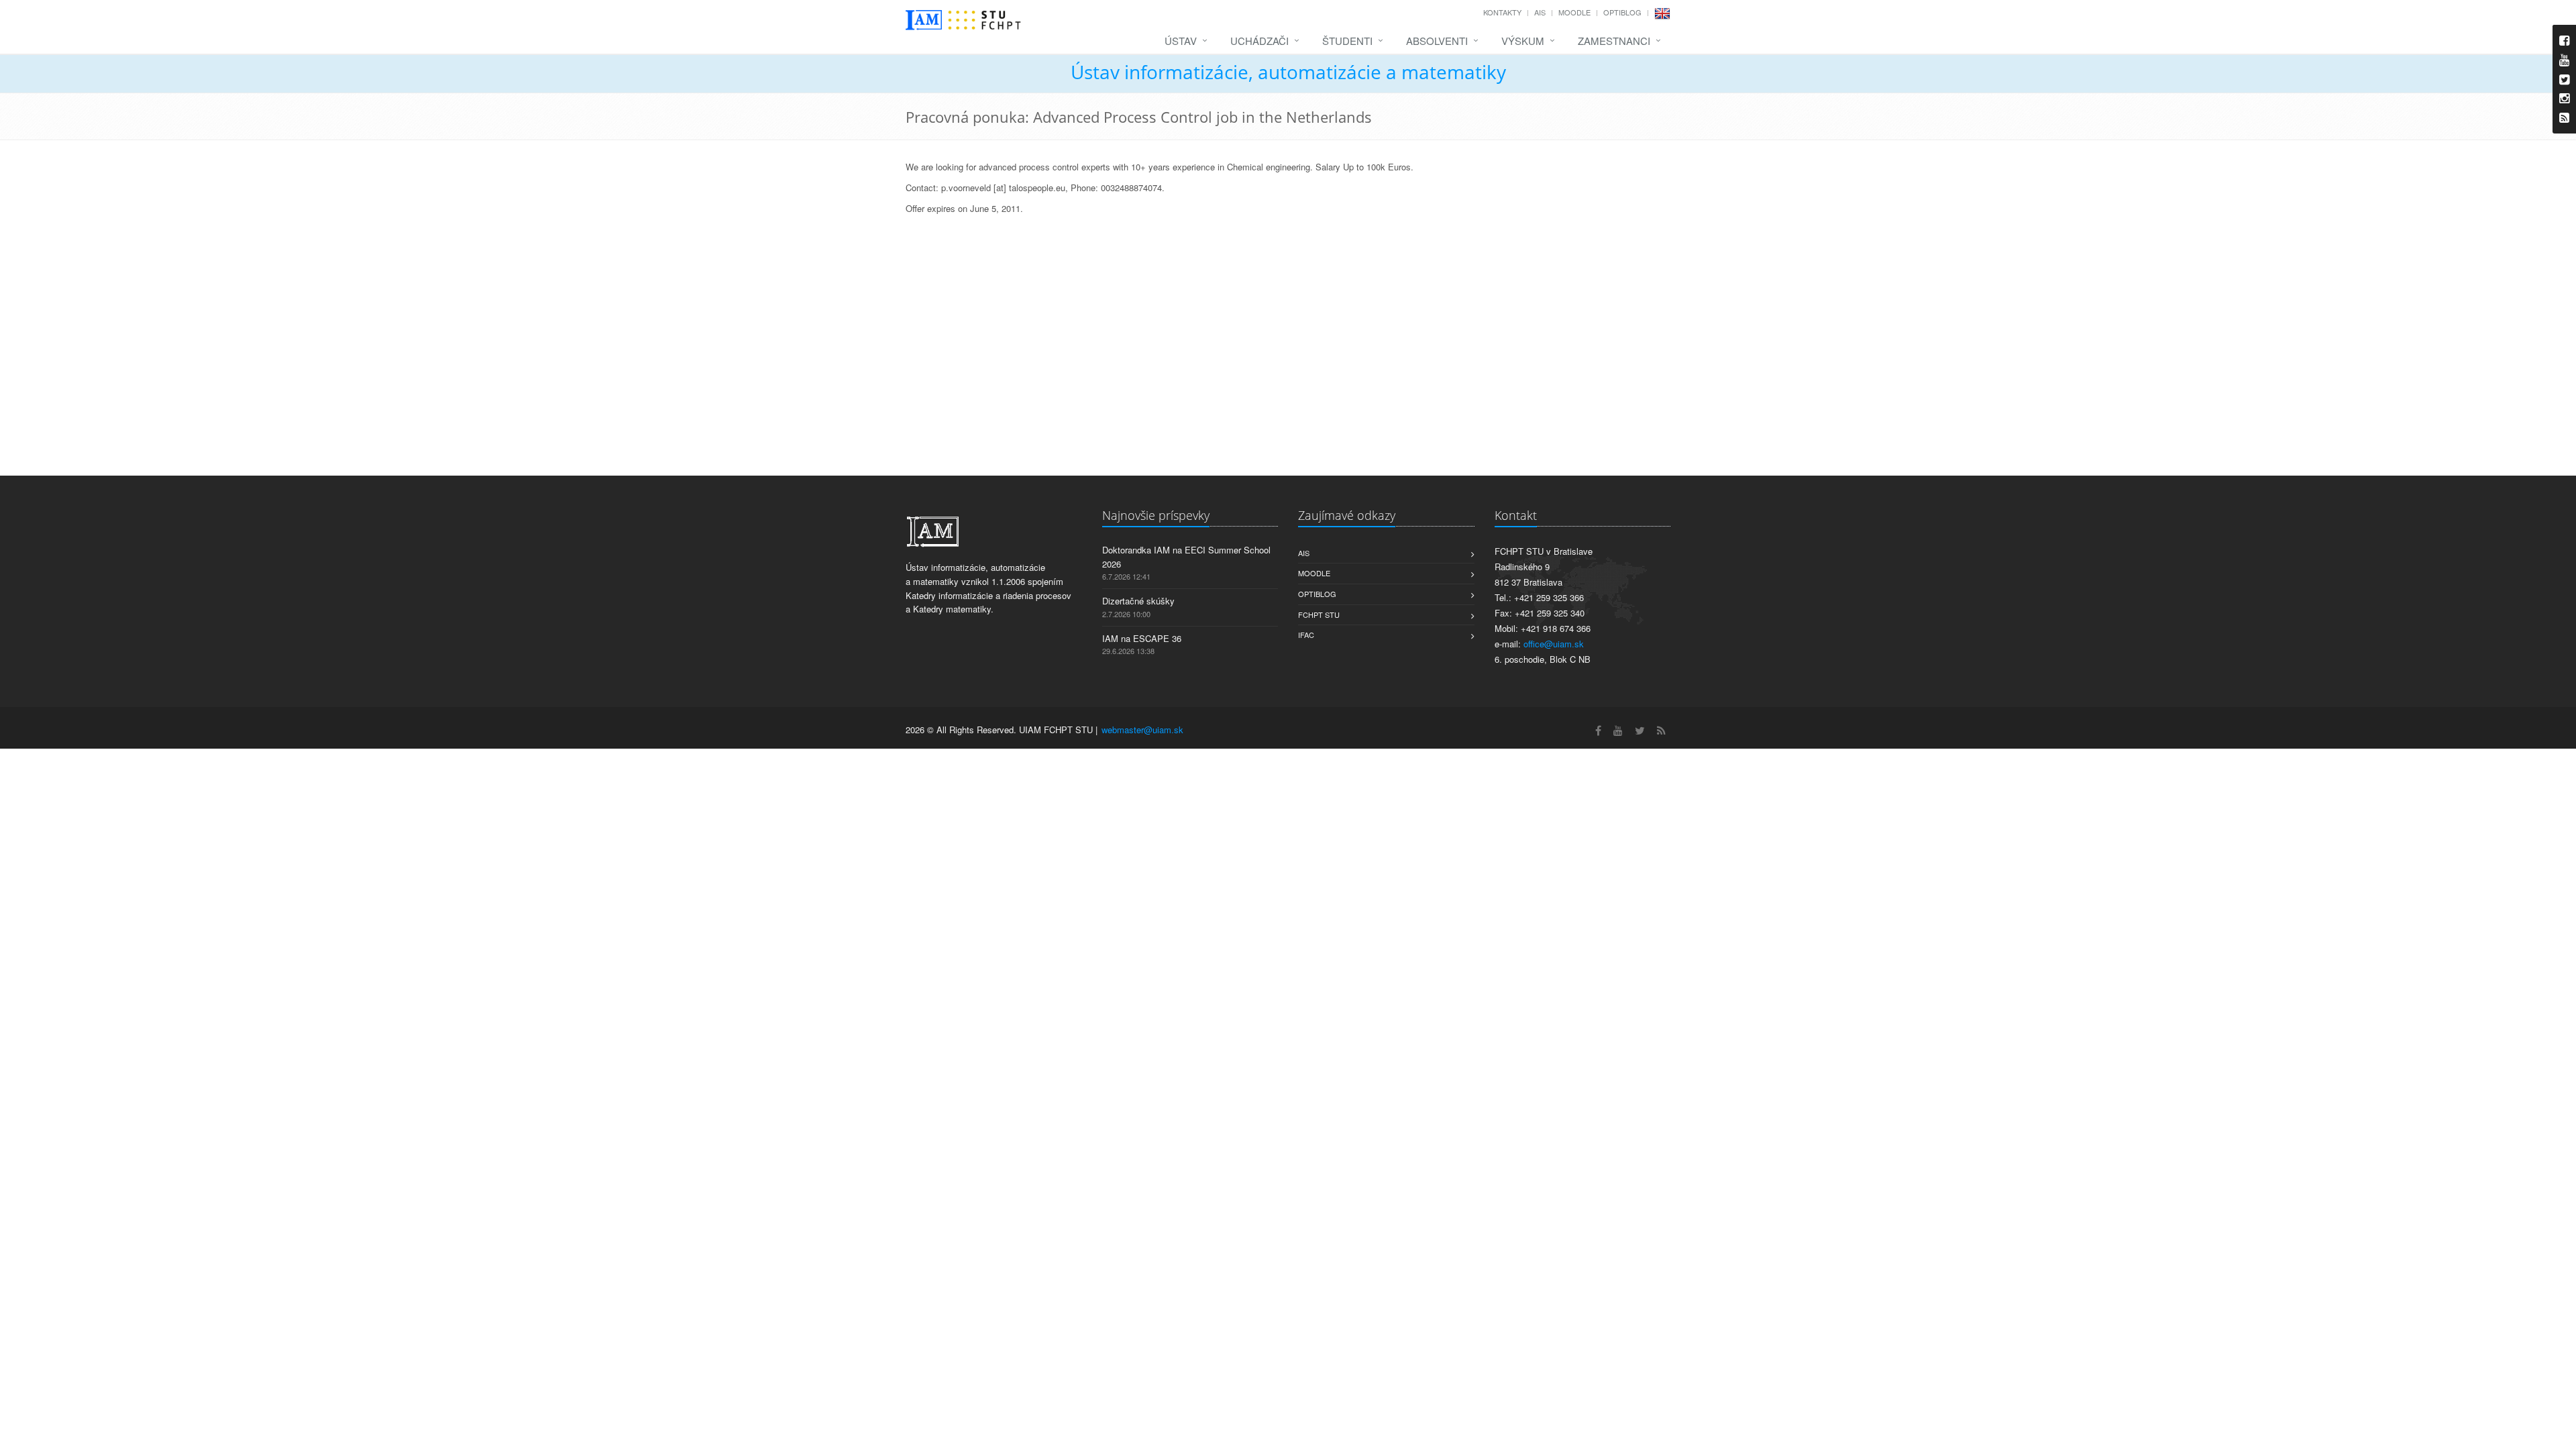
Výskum (1523, 41)
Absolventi (1437, 41)
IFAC (1306, 635)
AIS (1540, 12)
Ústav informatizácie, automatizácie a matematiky (1288, 72)
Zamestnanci (1614, 41)
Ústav (1181, 41)
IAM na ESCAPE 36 (1142, 638)
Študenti (1347, 41)
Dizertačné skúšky (1138, 601)
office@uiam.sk (1554, 644)
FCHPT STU (1319, 614)
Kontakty (1502, 12)
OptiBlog (1622, 12)
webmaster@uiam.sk (1142, 730)
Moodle (1574, 12)
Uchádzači (1259, 41)
